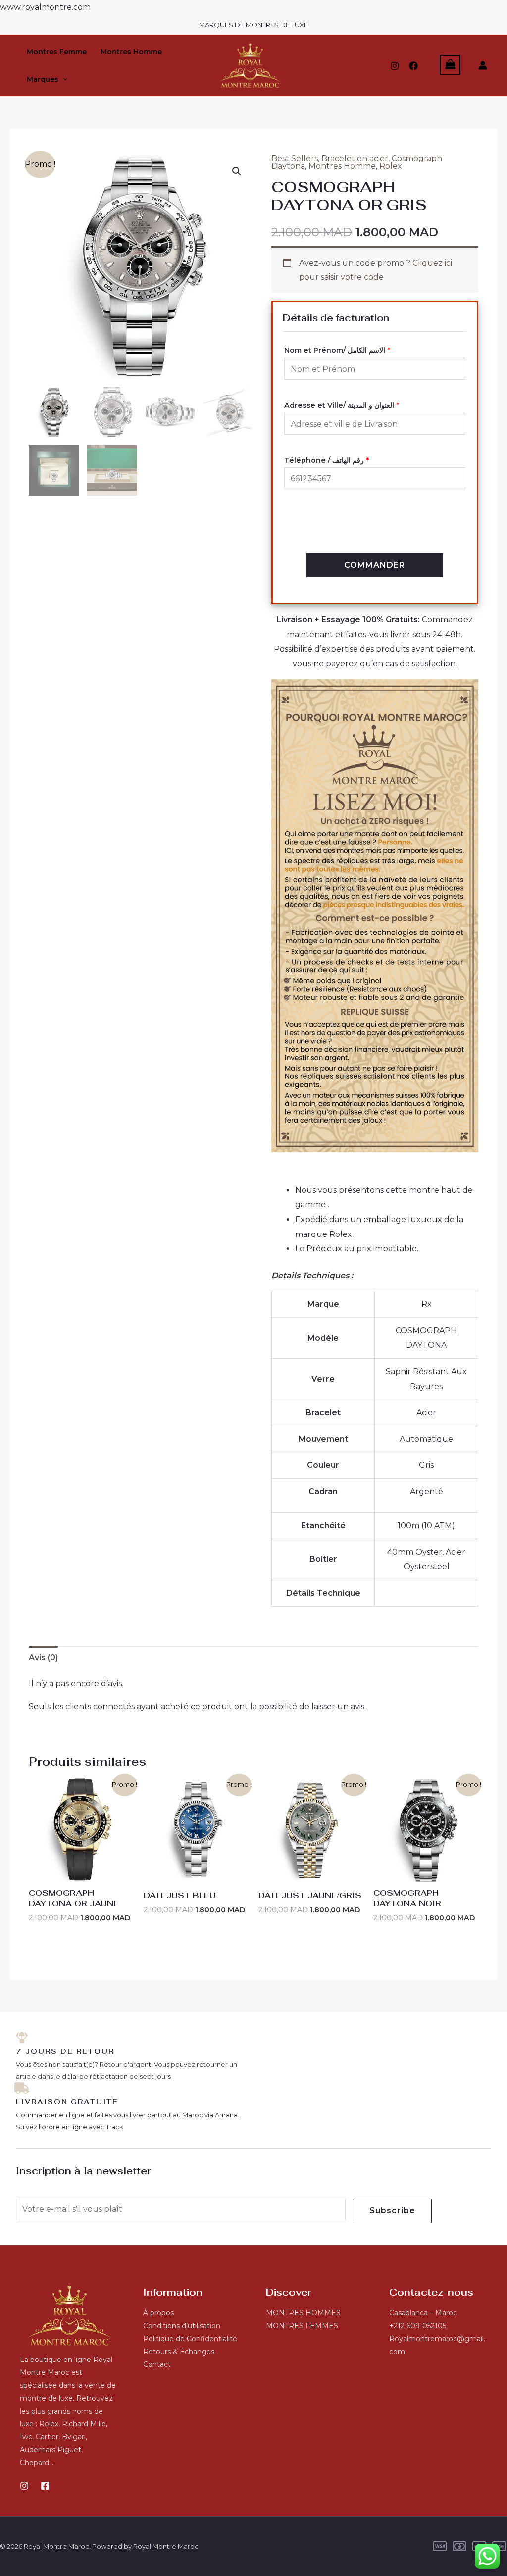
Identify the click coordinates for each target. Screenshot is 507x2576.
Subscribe (392, 2211)
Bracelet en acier (355, 158)
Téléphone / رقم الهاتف (327, 460)
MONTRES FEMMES (302, 2326)
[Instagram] (395, 66)
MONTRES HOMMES (303, 2313)
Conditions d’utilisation (182, 2326)
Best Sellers (295, 158)
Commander (375, 565)
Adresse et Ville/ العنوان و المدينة (342, 405)
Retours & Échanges (179, 2352)
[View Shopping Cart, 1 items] (450, 65)
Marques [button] (43, 79)
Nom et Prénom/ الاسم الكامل (337, 350)
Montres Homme (131, 52)
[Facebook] (413, 66)
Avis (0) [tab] (43, 1657)
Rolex (391, 166)
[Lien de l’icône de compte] (483, 65)
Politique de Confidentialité (190, 2339)
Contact (157, 2364)
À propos (158, 2313)
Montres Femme (57, 52)
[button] (63, 79)
